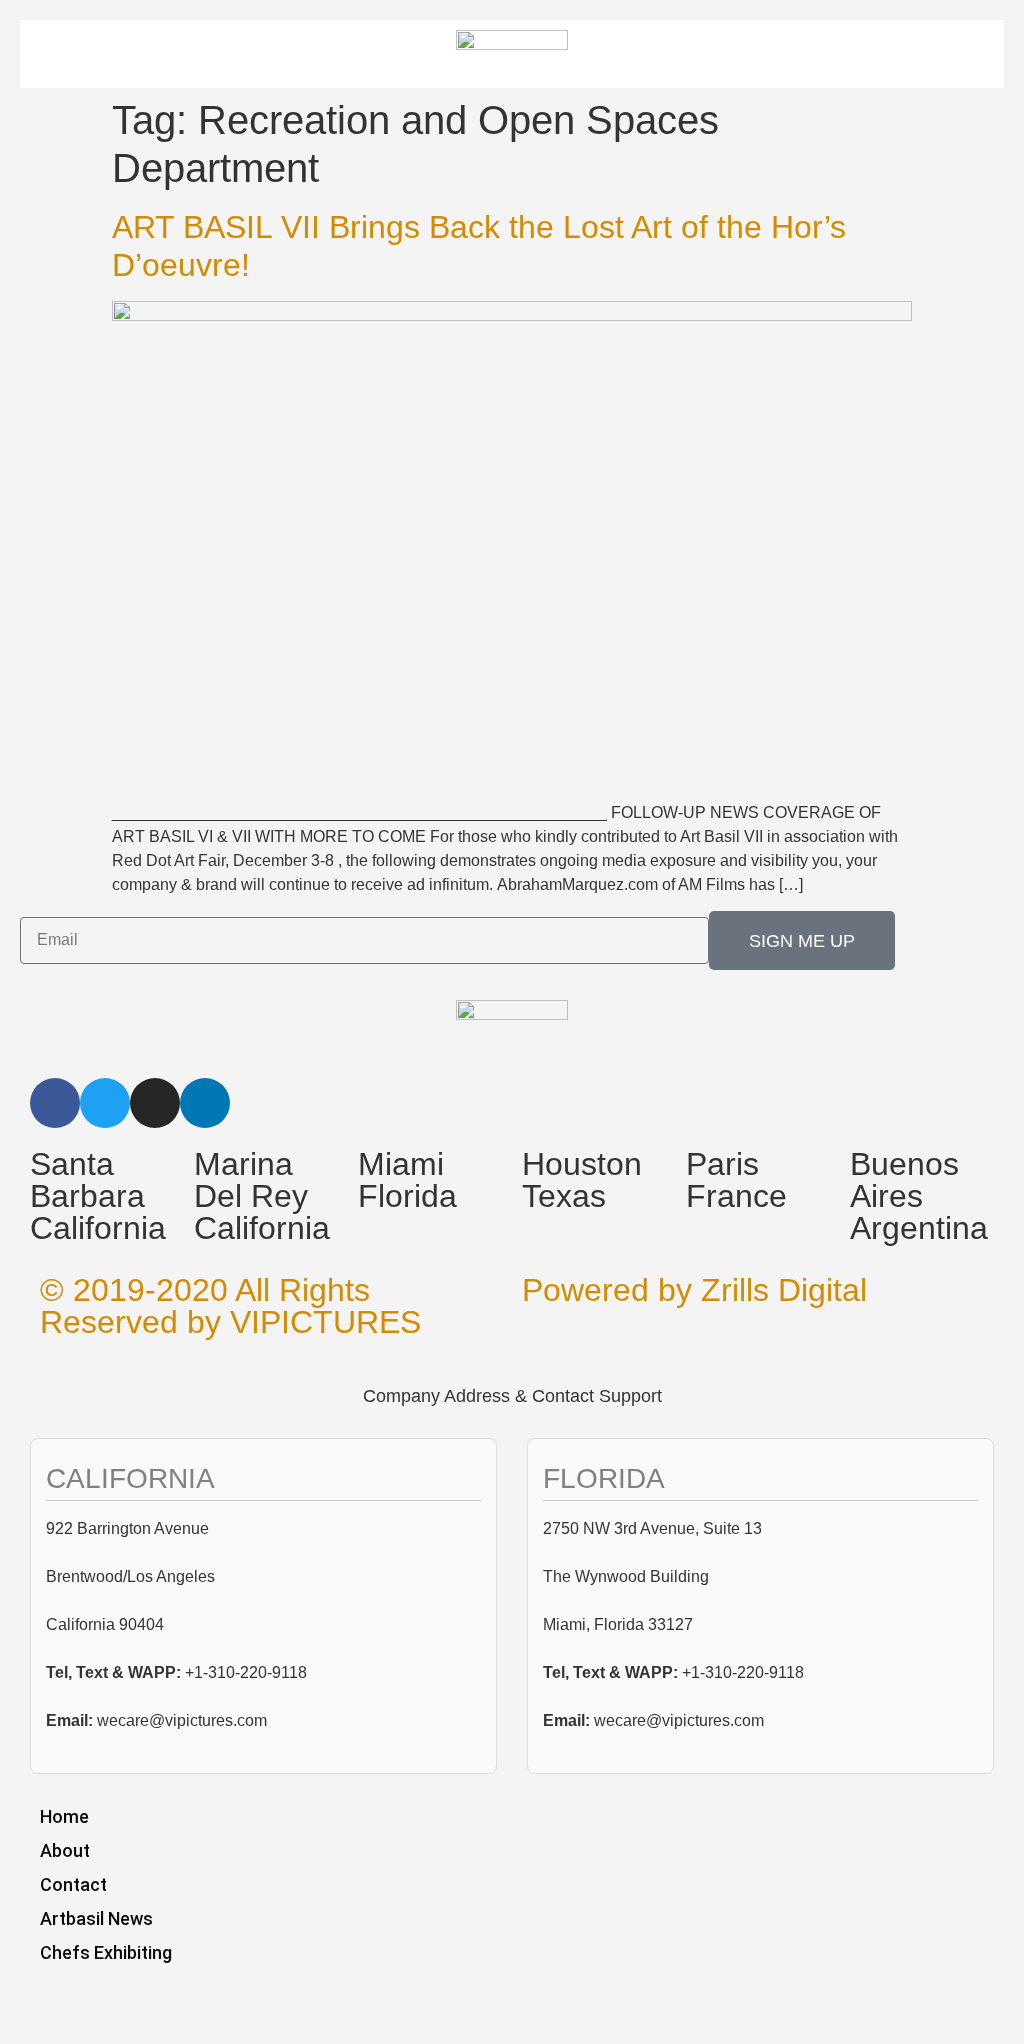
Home (64, 1816)
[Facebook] (55, 1103)
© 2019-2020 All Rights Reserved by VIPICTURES (230, 1306)
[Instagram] (155, 1103)
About (65, 1850)
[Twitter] (105, 1103)
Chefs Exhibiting (106, 1952)
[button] (905, 59)
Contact (73, 1884)
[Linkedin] (205, 1103)
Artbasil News (96, 1918)
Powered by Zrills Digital (694, 1290)
